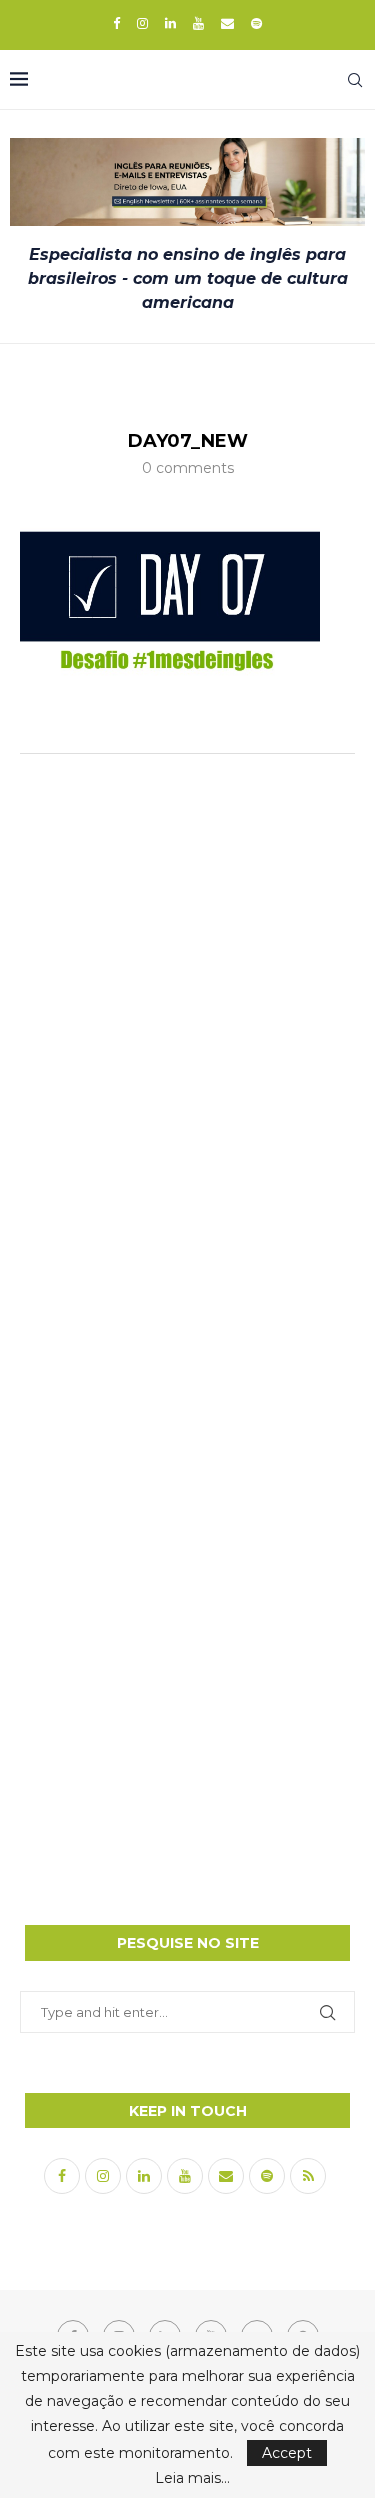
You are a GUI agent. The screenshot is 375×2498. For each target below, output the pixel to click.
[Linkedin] (170, 23)
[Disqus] (187, 1034)
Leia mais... (192, 2478)
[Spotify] (256, 23)
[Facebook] (116, 23)
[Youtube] (198, 23)
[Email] (227, 23)
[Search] (355, 80)
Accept (287, 2453)
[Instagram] (142, 23)
